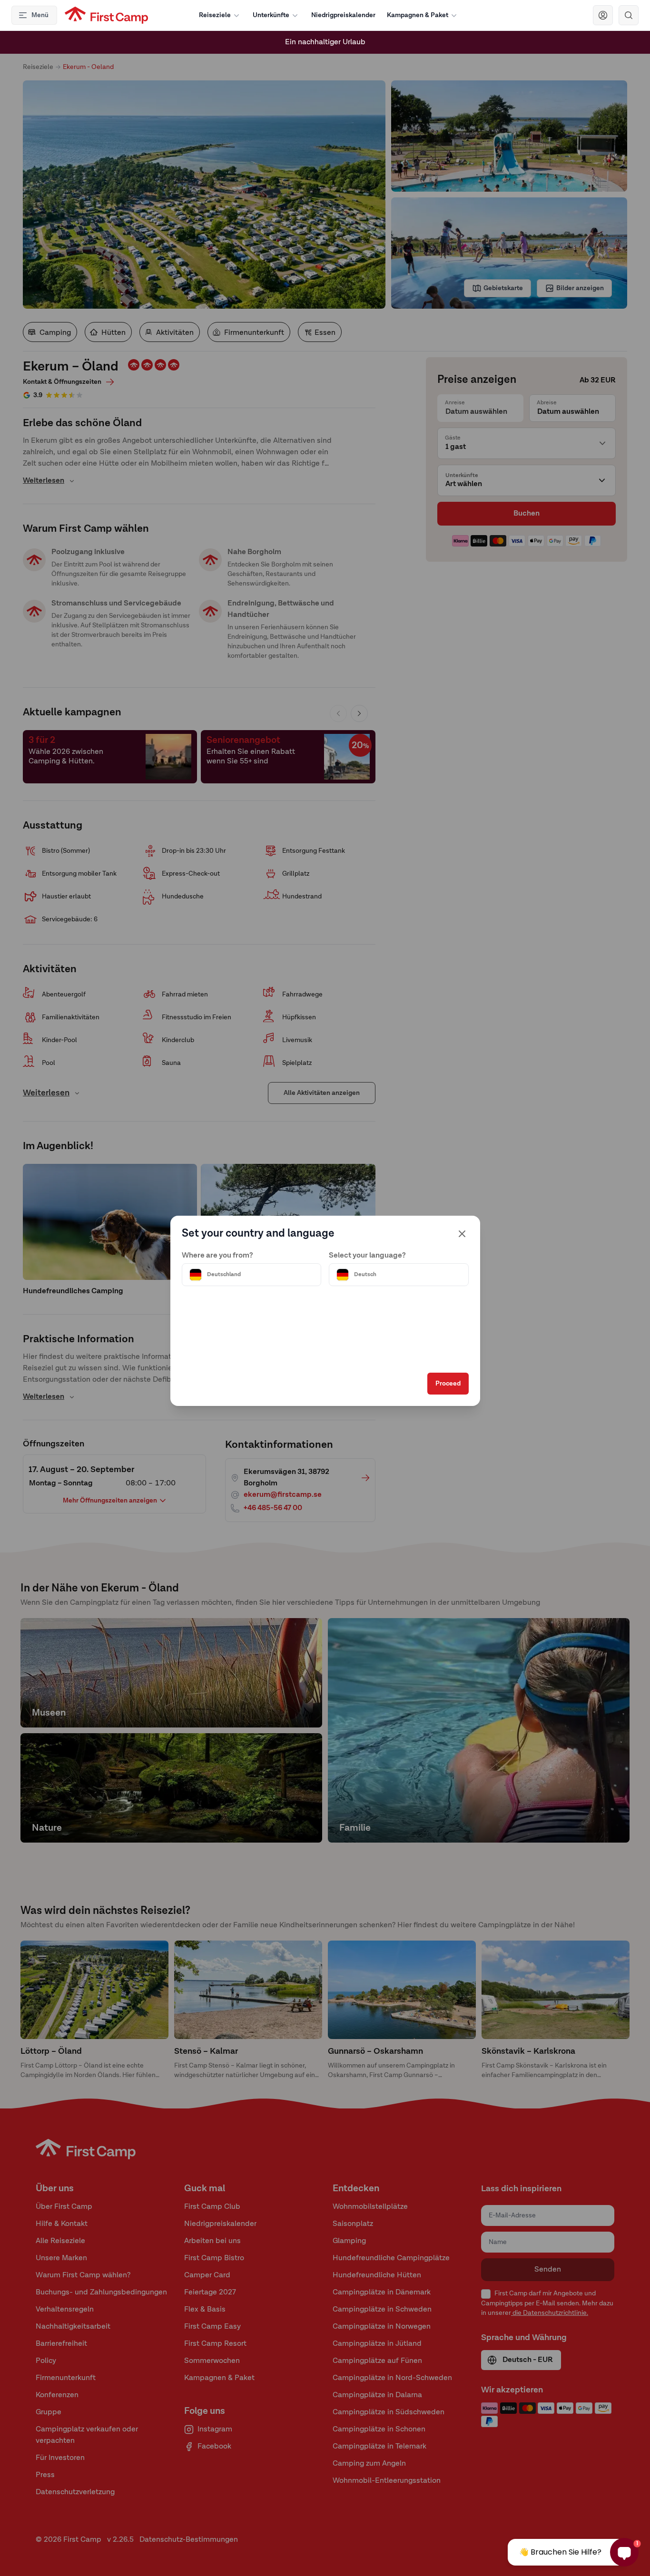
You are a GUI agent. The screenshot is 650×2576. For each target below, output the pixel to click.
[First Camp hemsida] (106, 15)
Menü (40, 15)
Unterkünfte (271, 15)
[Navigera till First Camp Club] (603, 15)
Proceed (448, 1384)
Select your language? (367, 1256)
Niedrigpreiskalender (343, 15)
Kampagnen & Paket (418, 15)
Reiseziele (215, 15)
